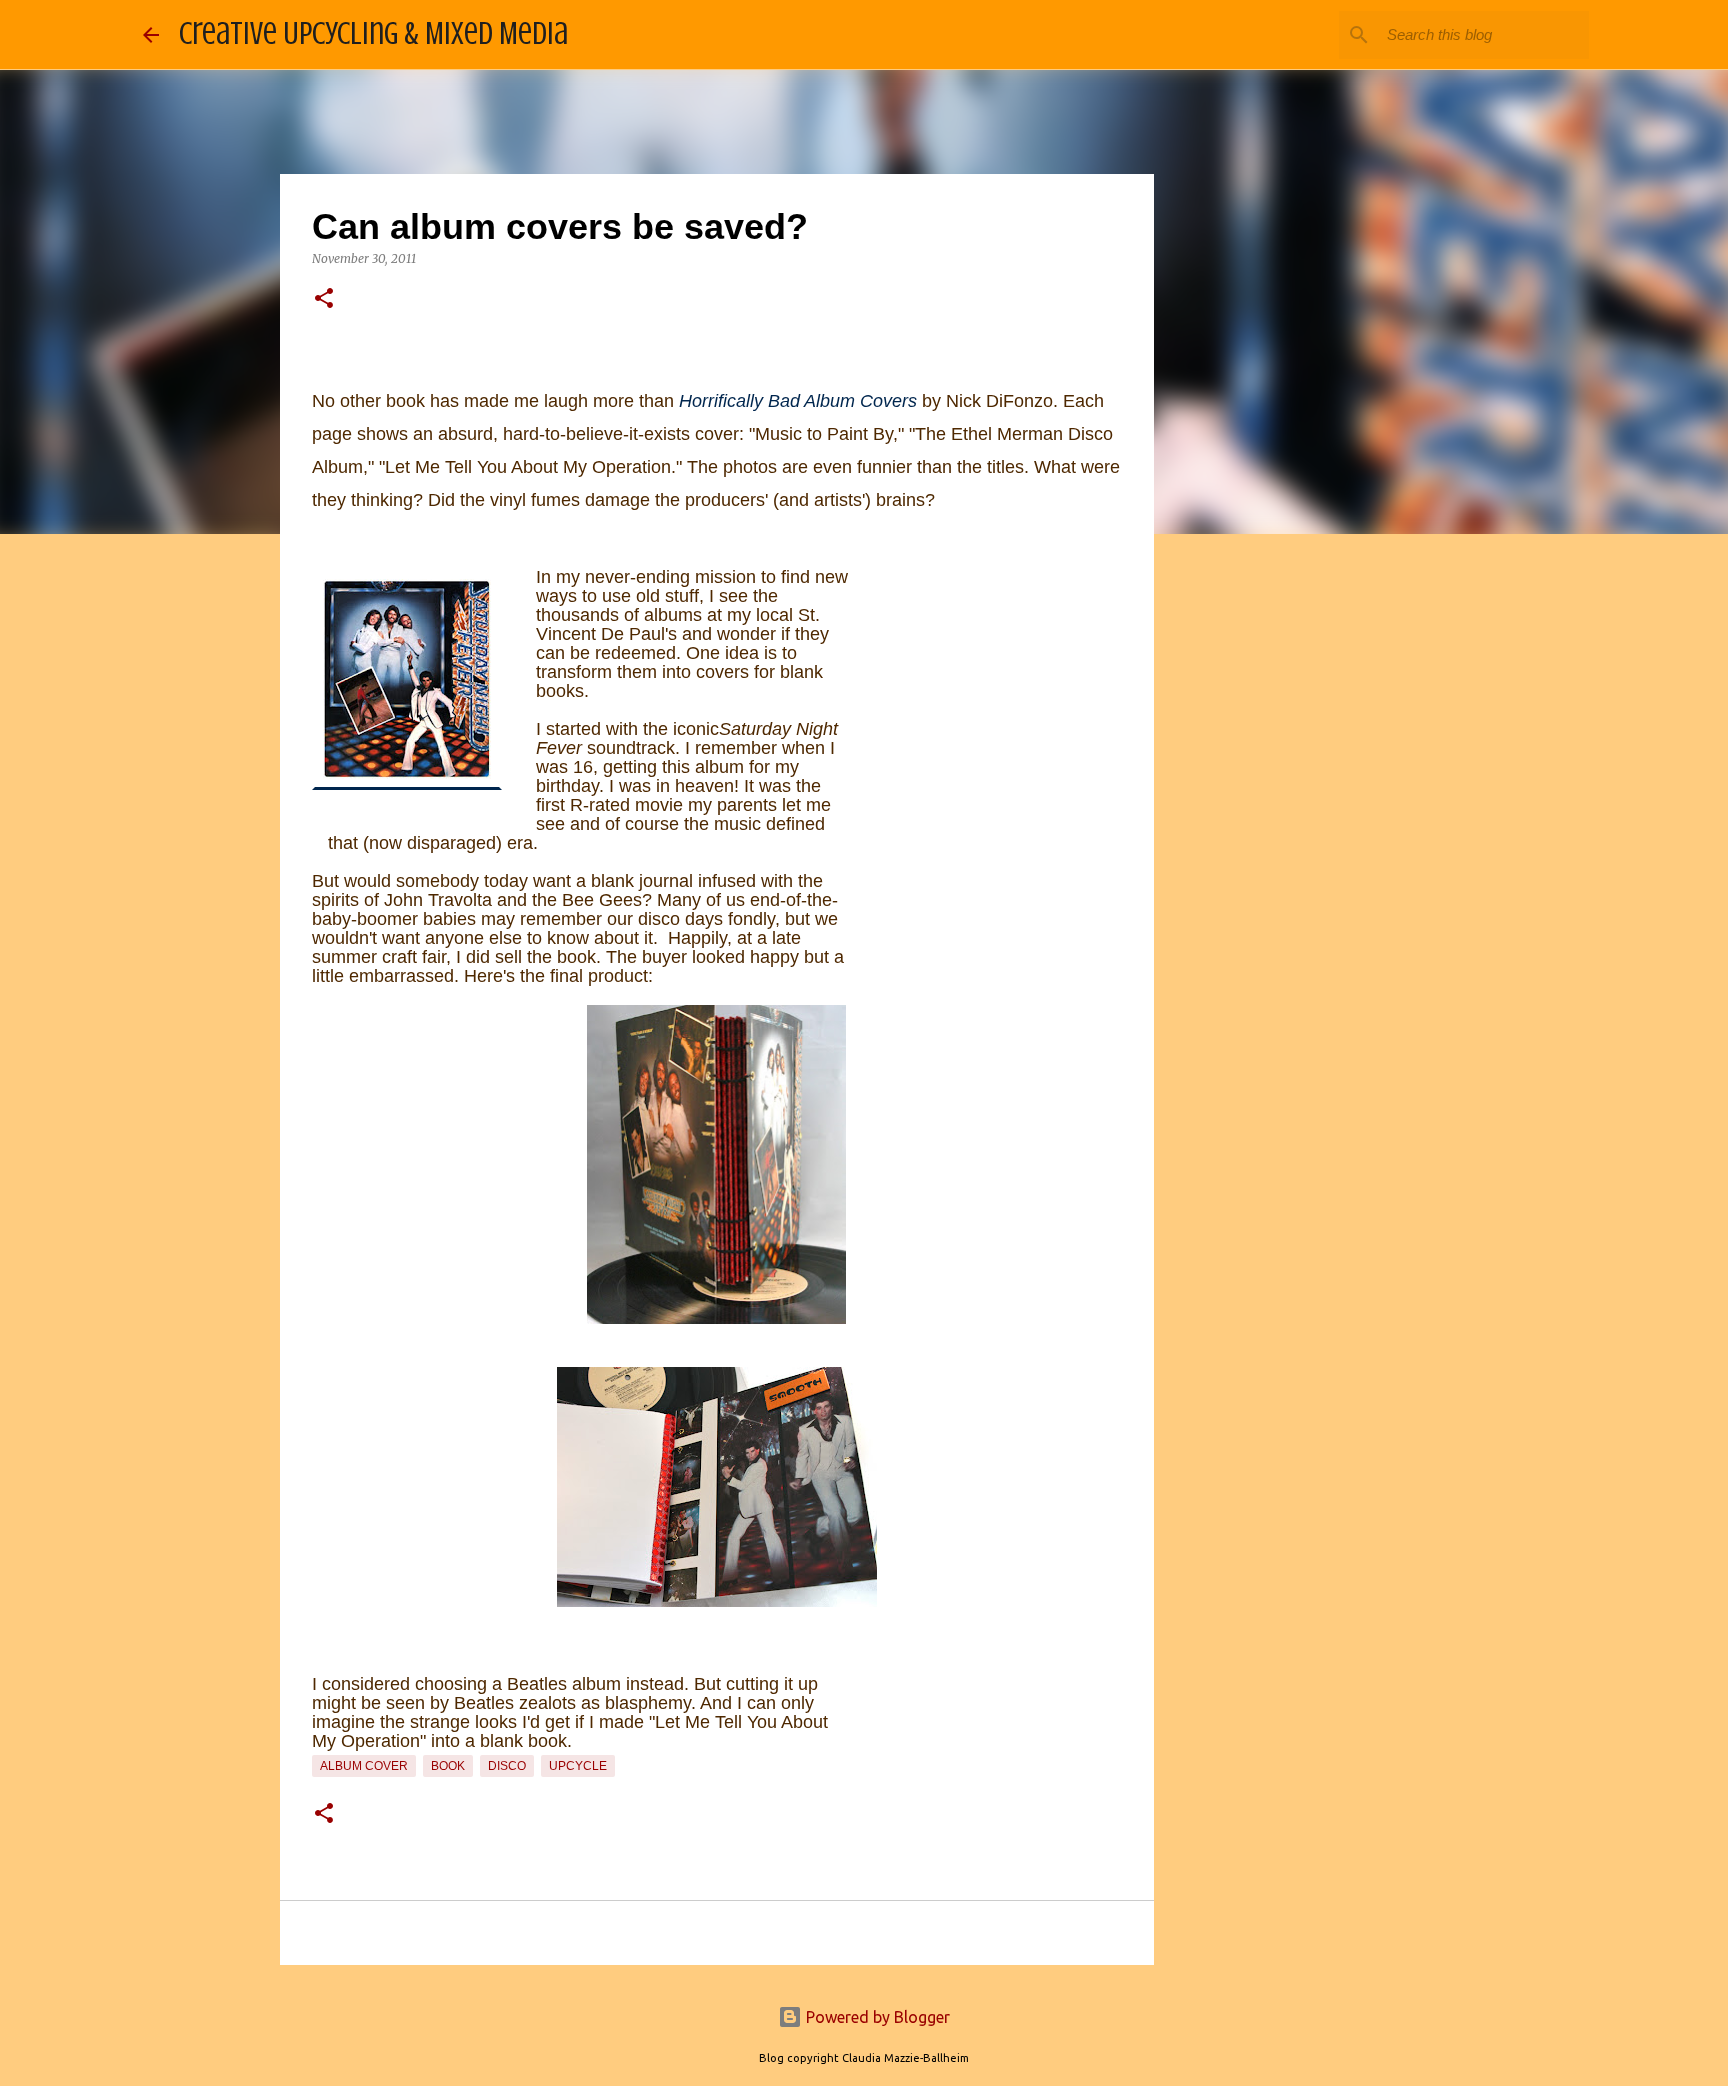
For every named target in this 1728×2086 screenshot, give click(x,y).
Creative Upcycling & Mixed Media (373, 34)
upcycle (578, 1766)
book (448, 1766)
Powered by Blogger (876, 2017)
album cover (364, 1766)
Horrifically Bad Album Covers (798, 401)
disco (507, 1766)
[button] (324, 299)
